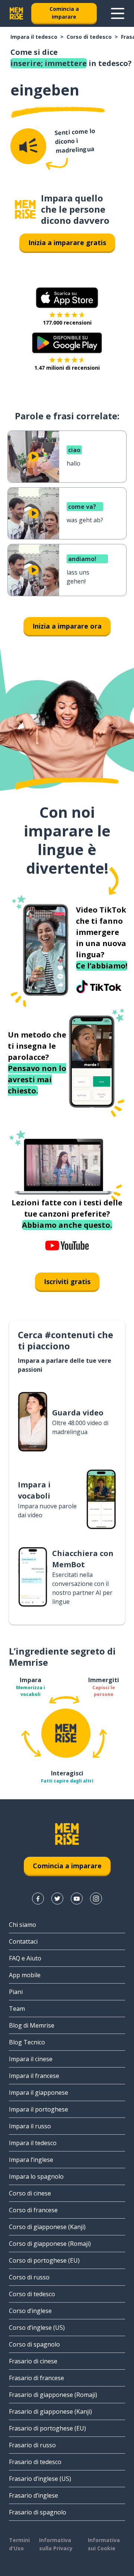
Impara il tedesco (34, 37)
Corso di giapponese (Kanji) (47, 2227)
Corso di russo (29, 2277)
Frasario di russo (32, 2445)
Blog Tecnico (27, 2042)
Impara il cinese (31, 2059)
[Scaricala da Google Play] (67, 343)
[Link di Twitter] (57, 1899)
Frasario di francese (36, 2378)
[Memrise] (16, 13)
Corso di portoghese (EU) (44, 2260)
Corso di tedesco (89, 37)
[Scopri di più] (118, 13)
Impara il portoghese (39, 2109)
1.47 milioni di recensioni (67, 368)
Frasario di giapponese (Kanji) (50, 2411)
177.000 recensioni (67, 323)
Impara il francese (34, 2076)
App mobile (25, 1975)
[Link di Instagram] (96, 1899)
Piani (16, 1992)
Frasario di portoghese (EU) (47, 2428)
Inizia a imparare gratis (67, 242)
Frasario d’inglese (33, 2495)
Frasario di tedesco (35, 2462)
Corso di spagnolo (34, 2344)
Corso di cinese (30, 2193)
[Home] (25, 209)
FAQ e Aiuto (25, 1958)
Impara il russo (30, 2126)
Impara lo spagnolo (36, 2176)
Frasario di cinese (33, 2361)
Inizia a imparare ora (67, 626)
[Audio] (28, 146)
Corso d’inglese (30, 2311)
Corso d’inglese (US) (37, 2328)
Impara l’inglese (31, 2160)
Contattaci (23, 1941)
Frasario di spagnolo (38, 2512)
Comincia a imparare (64, 13)
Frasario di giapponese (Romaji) (53, 2395)
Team (17, 2009)
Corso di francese (33, 2210)
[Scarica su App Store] (67, 298)
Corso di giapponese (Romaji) (50, 2244)
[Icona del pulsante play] (33, 457)
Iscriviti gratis (67, 1281)
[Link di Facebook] (38, 1899)
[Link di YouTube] (77, 1899)
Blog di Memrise (32, 2025)
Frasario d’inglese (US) (40, 2479)
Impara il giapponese (39, 2093)
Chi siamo (23, 1925)
